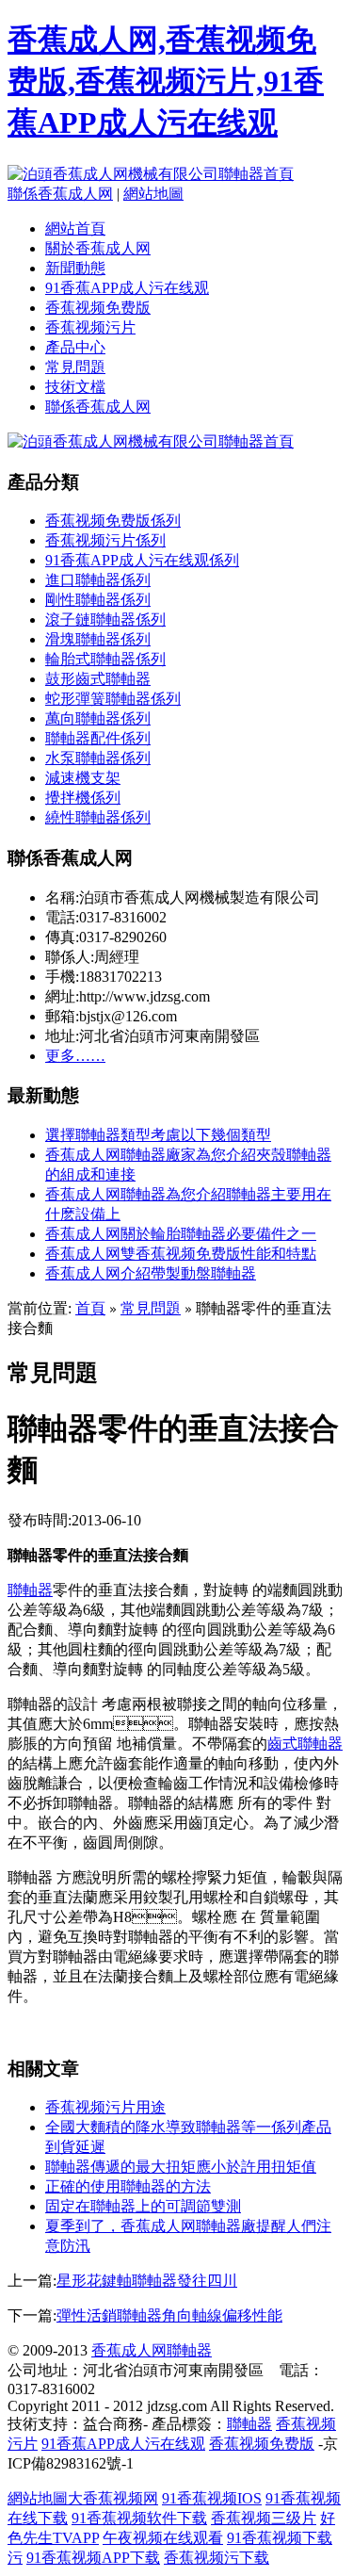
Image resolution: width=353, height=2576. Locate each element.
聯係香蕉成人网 (60, 194)
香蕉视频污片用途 (105, 2107)
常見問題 (75, 367)
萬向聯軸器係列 (98, 718)
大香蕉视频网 (113, 2498)
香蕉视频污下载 (217, 2558)
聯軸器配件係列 (98, 738)
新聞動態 (75, 268)
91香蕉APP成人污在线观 (127, 288)
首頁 (90, 1308)
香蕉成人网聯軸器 (152, 2350)
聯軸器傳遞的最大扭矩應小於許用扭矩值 (181, 2167)
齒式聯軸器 (305, 1744)
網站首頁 (75, 228)
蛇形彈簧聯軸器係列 (113, 699)
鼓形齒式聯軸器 (98, 679)
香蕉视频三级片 (264, 2518)
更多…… (75, 1056)
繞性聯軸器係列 (98, 817)
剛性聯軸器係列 (98, 600)
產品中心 (75, 347)
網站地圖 (153, 194)
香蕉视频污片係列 (105, 540)
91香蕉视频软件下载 (139, 2518)
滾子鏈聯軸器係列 (105, 620)
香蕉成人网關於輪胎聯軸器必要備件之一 (181, 1234)
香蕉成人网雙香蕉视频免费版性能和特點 (181, 1254)
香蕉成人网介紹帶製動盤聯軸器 (151, 1273)
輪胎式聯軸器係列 (105, 659)
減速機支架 (83, 778)
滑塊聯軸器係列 (98, 639)
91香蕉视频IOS (212, 2498)
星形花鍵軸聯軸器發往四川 (147, 2281)
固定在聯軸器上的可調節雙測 (143, 2206)
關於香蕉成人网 (98, 248)
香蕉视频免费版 (98, 308)
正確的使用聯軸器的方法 (128, 2186)
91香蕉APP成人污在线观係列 (142, 560)
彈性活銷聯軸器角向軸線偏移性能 (169, 2315)
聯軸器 (30, 1590)
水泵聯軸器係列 (98, 758)
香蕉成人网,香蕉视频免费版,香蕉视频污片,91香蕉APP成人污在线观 (166, 81)
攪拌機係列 (83, 798)
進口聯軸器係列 (98, 580)
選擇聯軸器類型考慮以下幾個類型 (158, 1135)
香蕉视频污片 (90, 327)
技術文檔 (75, 387)
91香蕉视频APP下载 (93, 2558)
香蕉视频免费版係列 (113, 521)
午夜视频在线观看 (163, 2538)
